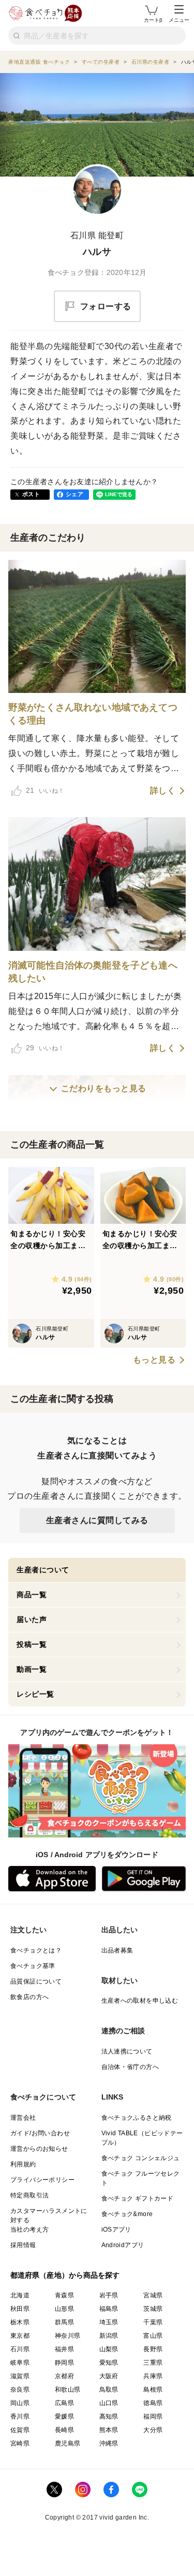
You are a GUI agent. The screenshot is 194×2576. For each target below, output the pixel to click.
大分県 (153, 2430)
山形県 (64, 2309)
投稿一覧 (32, 1644)
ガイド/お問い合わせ (40, 2133)
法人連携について (127, 2051)
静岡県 (64, 2363)
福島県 (109, 2309)
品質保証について (36, 1981)
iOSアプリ (116, 2230)
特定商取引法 (29, 2195)
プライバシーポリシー (42, 2180)
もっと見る (154, 1360)
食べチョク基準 (33, 1966)
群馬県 (64, 2322)
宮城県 (153, 2295)
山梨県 (109, 2349)
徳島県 (153, 2403)
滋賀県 (20, 2376)
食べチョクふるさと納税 (137, 2118)
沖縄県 (109, 2443)
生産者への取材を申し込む (140, 2001)
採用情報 (23, 2245)
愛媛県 (64, 2416)
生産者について (43, 1570)
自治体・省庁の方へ (130, 2067)
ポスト (31, 494)
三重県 (153, 2363)
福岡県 (153, 2416)
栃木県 (20, 2322)
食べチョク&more (127, 2214)
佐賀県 (20, 2430)
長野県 (153, 2349)
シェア (74, 494)
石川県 (20, 2349)
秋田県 (20, 2309)
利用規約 (23, 2164)
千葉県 (153, 2322)
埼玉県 (109, 2322)
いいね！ (45, 790)
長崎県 (64, 2430)
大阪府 (109, 2376)
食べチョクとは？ (36, 1950)
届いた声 (32, 1619)
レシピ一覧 (35, 1694)
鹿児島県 (68, 2443)
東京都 (20, 2336)
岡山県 (20, 2403)
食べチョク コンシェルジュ (141, 2158)
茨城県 (153, 2309)
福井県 (64, 2349)
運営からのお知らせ (39, 2149)
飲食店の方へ (29, 1997)
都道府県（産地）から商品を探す (65, 2275)
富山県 (153, 2336)
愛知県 (109, 2363)
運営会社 (23, 2118)
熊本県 (109, 2430)
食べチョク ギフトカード (138, 2198)
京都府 (64, 2376)
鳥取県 (109, 2390)
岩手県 (109, 2295)
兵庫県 (153, 2376)
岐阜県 (20, 2363)
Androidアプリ (123, 2245)
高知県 (109, 2416)
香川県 (20, 2416)
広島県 (64, 2403)
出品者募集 (117, 1950)
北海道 (20, 2295)
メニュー (179, 20)
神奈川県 (68, 2336)
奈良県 (20, 2390)
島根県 (153, 2390)
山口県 (109, 2403)
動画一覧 (32, 1669)
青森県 (64, 2295)
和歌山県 (68, 2390)
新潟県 (109, 2336)
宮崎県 (20, 2443)
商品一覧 (32, 1595)
